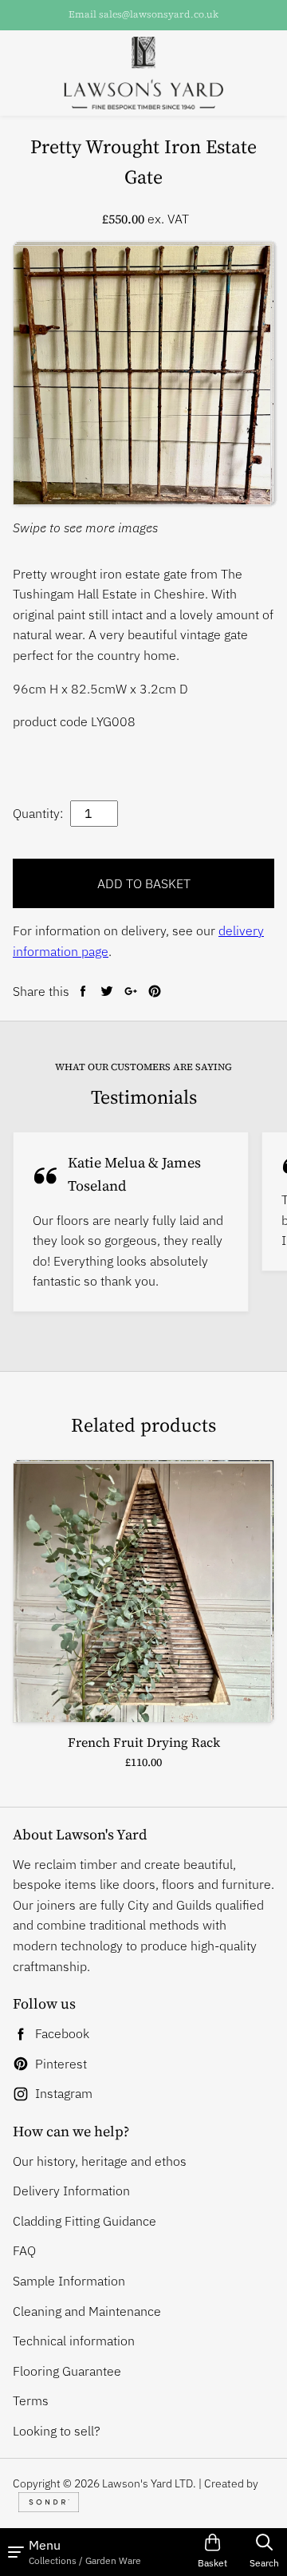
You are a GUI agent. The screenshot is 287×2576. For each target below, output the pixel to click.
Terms (31, 2400)
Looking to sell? (57, 2431)
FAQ (24, 2250)
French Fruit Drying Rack (144, 1742)
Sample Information (69, 2281)
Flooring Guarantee (67, 2371)
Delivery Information (71, 2191)
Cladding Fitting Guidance (85, 2221)
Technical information (74, 2341)
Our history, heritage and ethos (100, 2161)
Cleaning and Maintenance (87, 2311)
